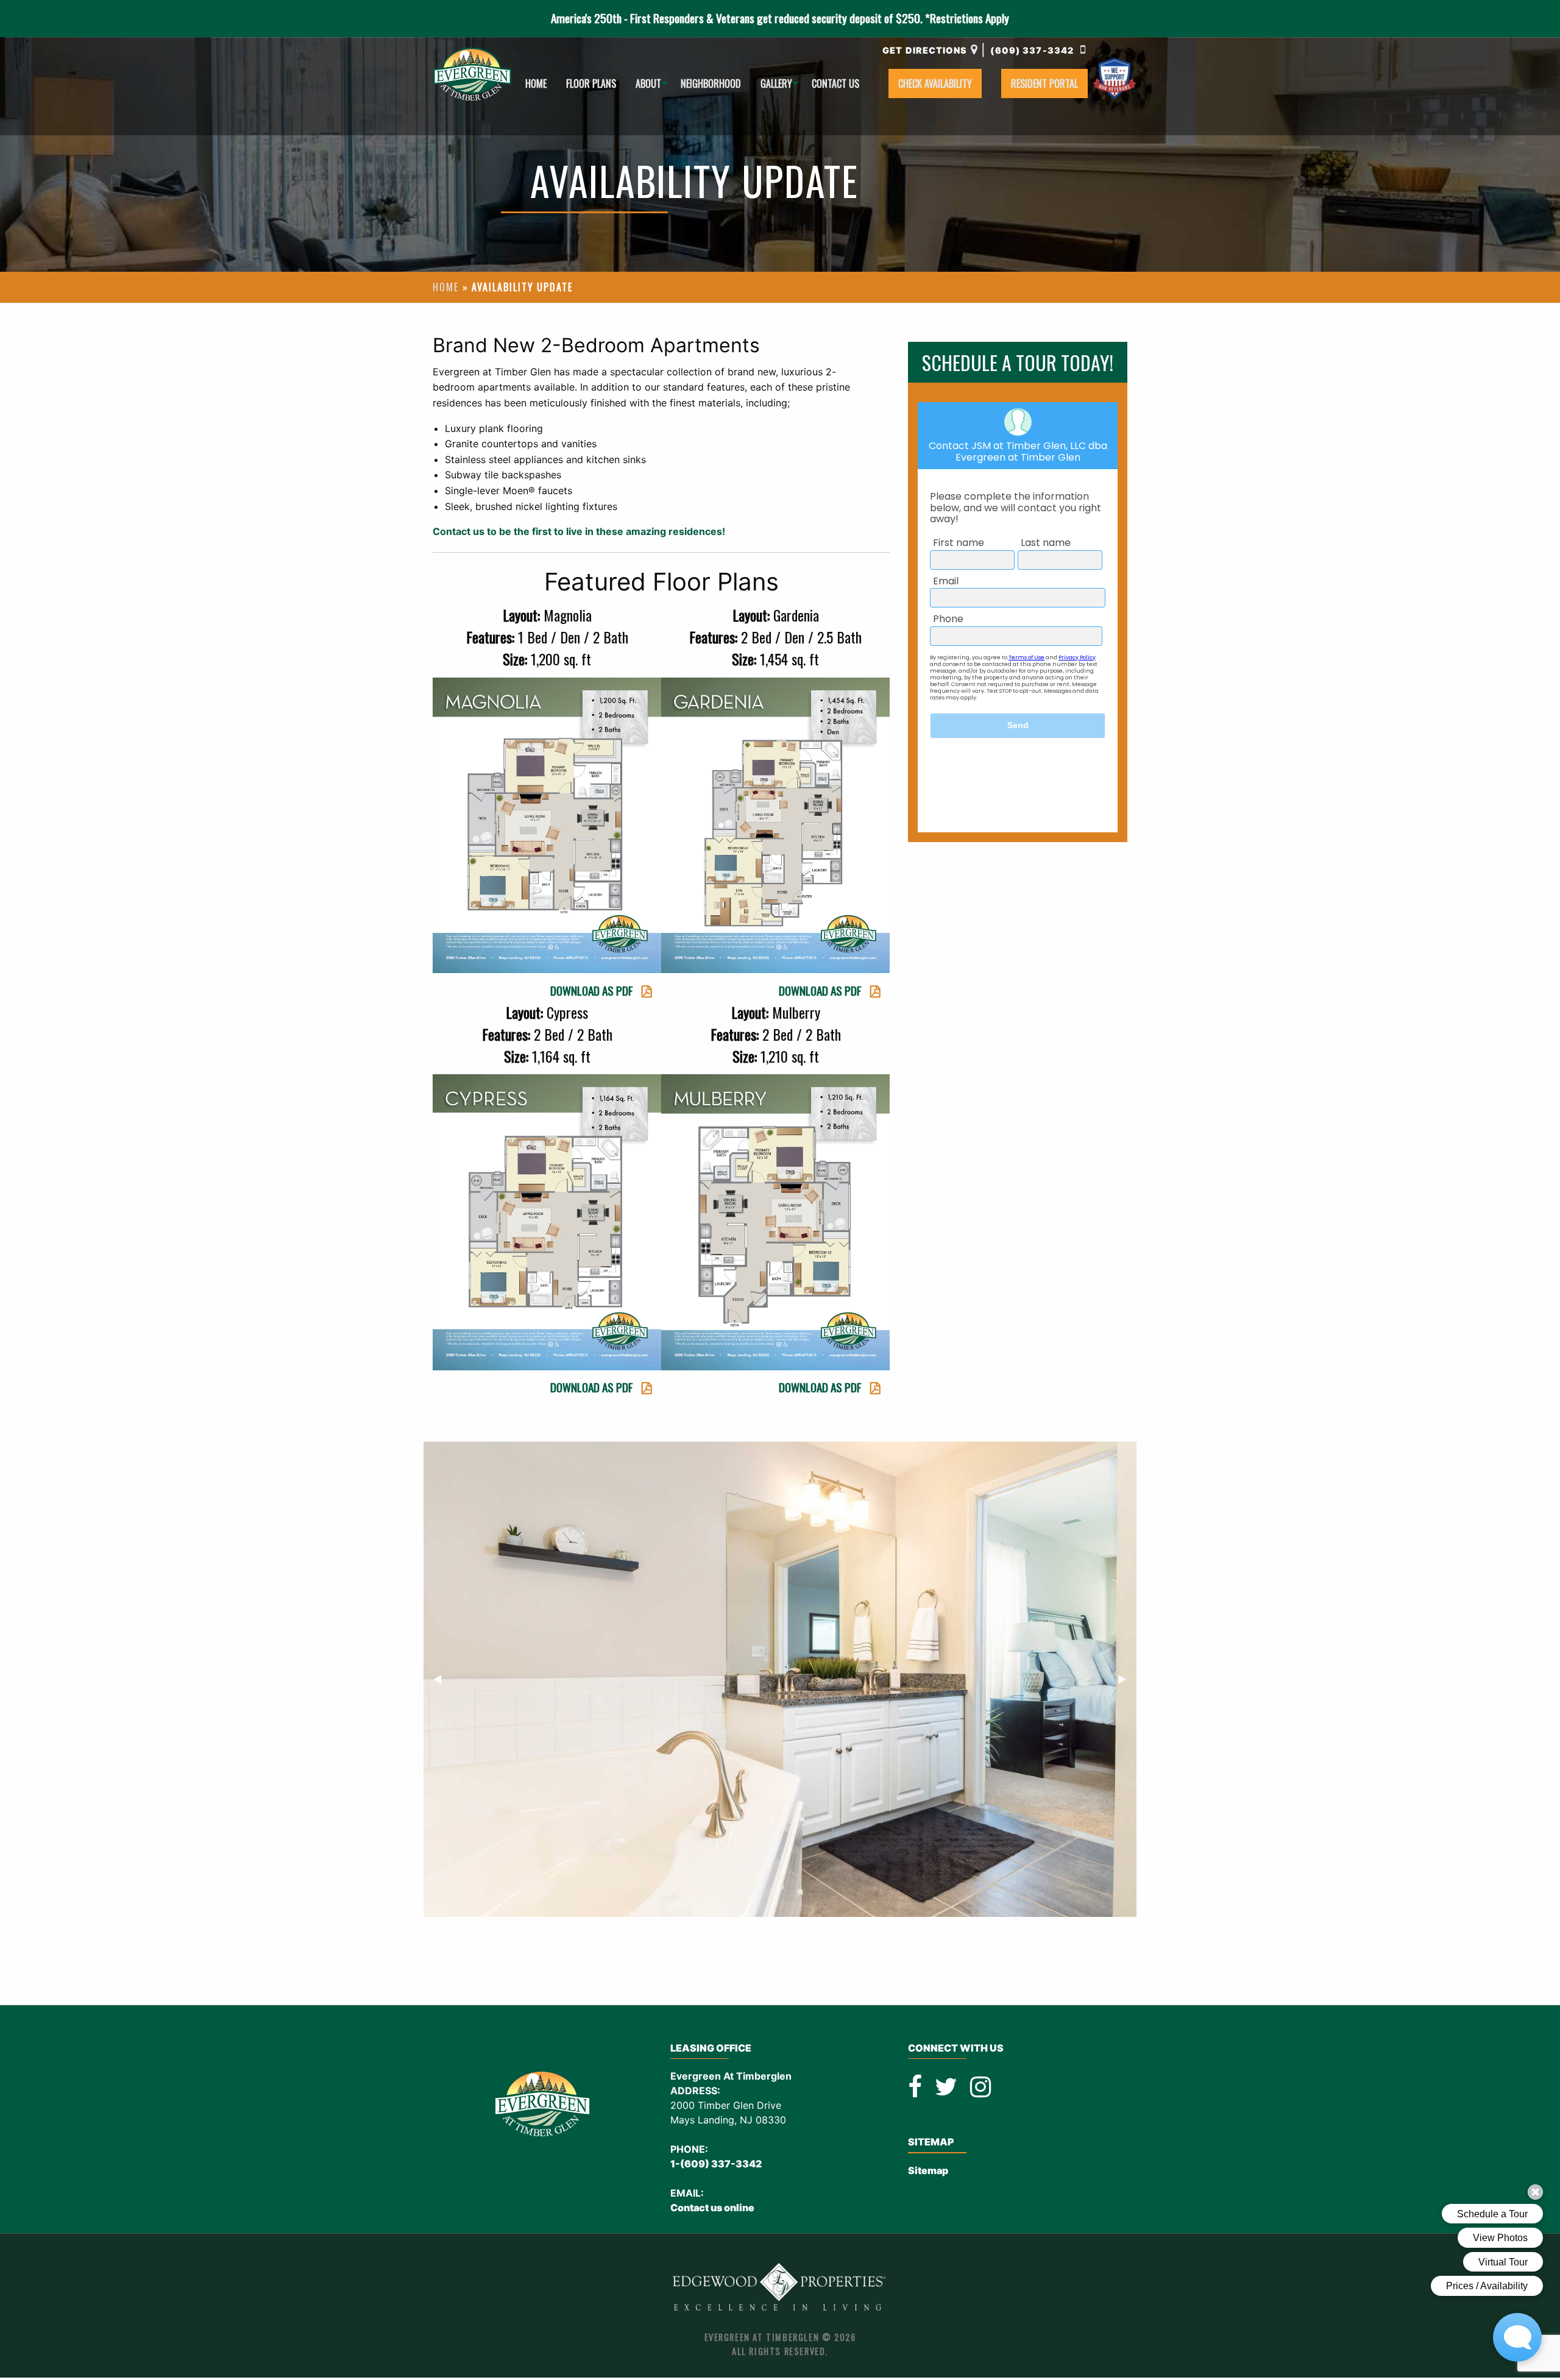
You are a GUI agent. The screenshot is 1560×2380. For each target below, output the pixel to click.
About (648, 83)
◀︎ (443, 1679)
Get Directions (925, 50)
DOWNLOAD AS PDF (592, 990)
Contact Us (835, 83)
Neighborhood (711, 83)
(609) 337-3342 (1033, 50)
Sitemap (928, 2170)
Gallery (776, 83)
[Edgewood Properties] (780, 2287)
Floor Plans (591, 83)
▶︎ (1127, 1679)
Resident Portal (1044, 83)
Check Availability (935, 83)
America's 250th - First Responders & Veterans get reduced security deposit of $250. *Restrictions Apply (780, 18)
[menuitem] (536, 83)
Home (536, 83)
